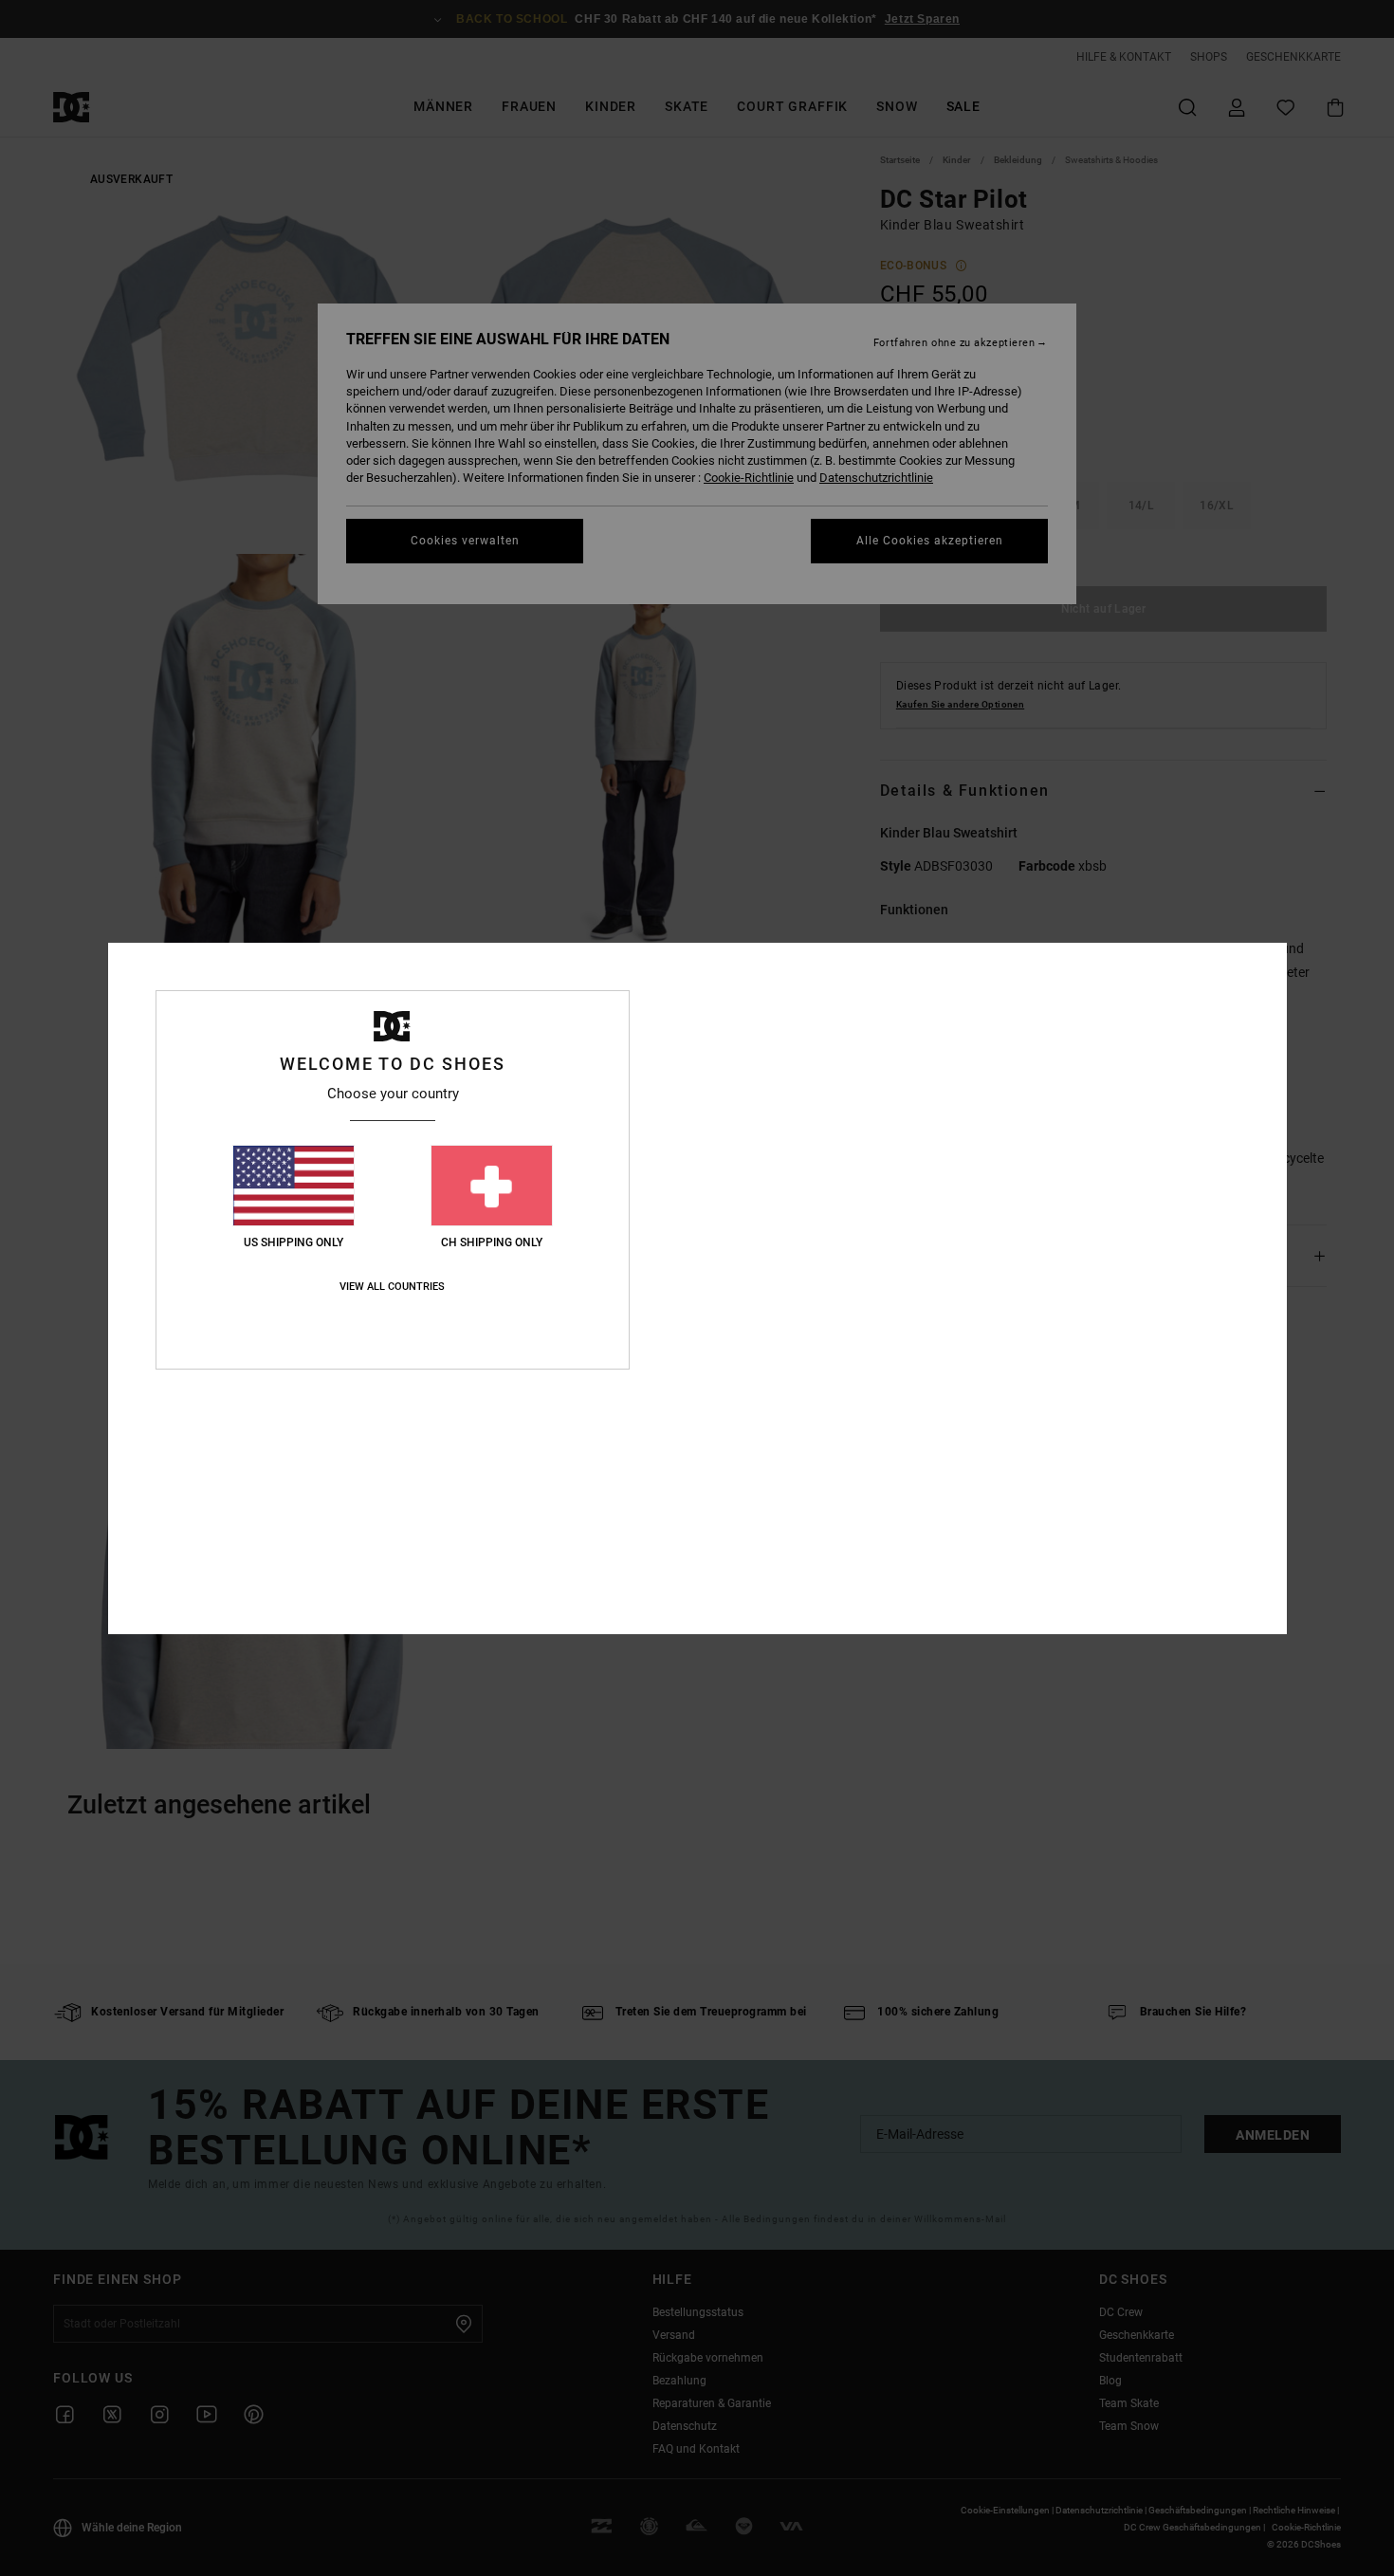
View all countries (392, 1287)
